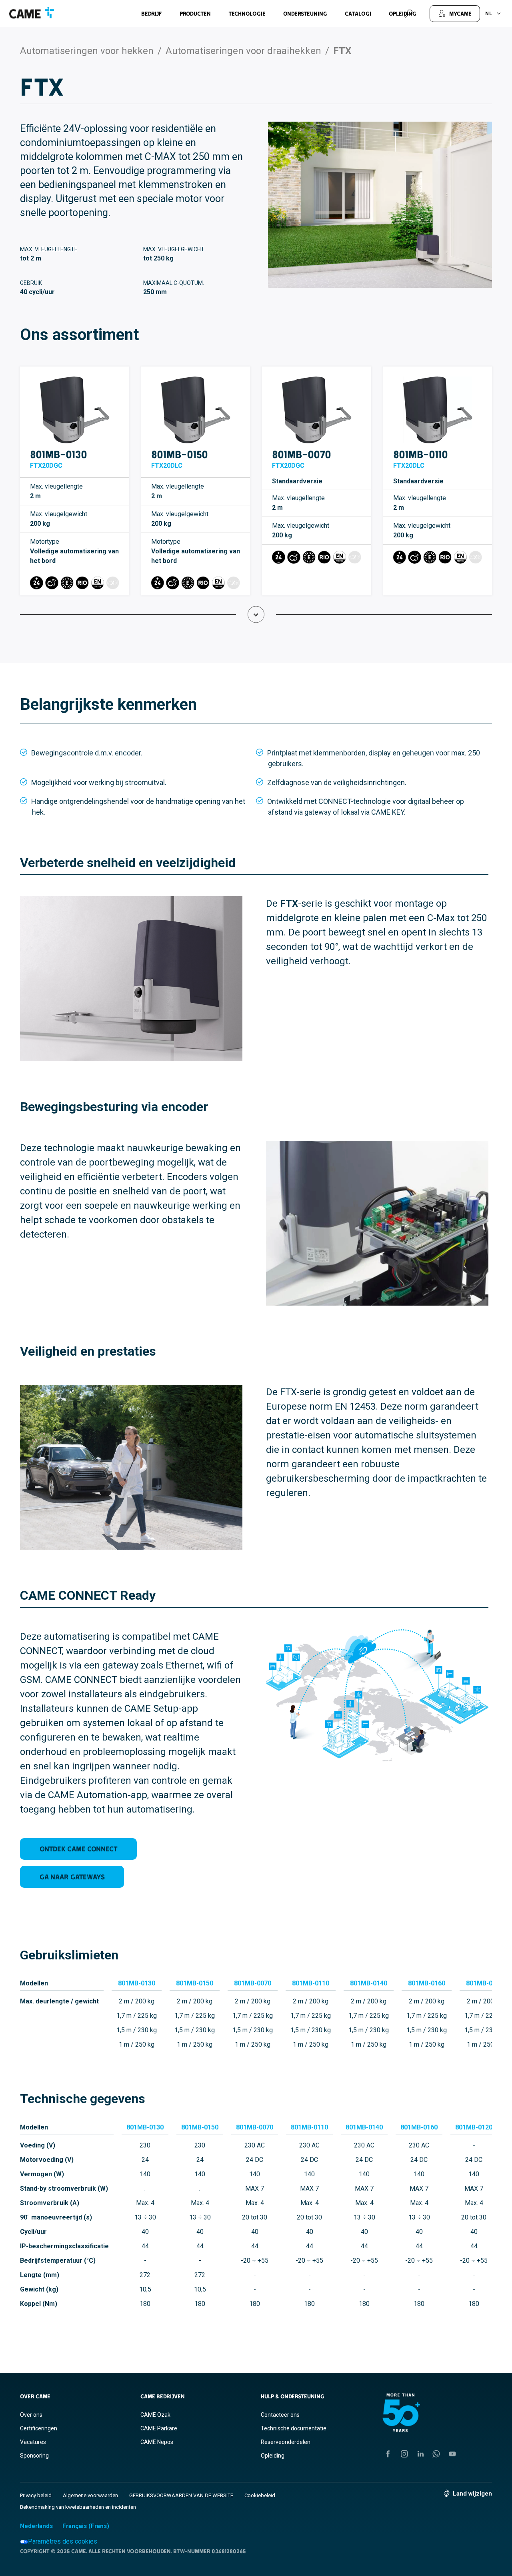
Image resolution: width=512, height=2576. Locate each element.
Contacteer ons (280, 2415)
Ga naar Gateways (72, 1877)
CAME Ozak (155, 2415)
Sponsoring (34, 2456)
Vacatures (33, 2442)
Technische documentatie (294, 2428)
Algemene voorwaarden (90, 2495)
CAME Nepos (157, 2442)
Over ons (31, 2415)
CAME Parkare (159, 2428)
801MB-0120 (485, 1983)
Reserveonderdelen (286, 2442)
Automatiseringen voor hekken (87, 51)
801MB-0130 (59, 454)
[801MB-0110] (438, 410)
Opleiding (273, 2456)
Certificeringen (39, 2428)
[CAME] (32, 13)
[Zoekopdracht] (408, 14)
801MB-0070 (302, 454)
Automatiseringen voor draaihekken (243, 51)
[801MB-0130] (75, 410)
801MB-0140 (369, 1983)
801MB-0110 (421, 454)
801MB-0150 (180, 454)
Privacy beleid (36, 2495)
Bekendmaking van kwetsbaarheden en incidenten (78, 2507)
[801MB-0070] (317, 410)
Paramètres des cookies (63, 2541)
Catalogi (358, 14)
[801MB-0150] (196, 410)
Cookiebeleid (260, 2495)
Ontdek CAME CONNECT (79, 1849)
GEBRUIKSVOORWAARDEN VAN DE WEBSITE (181, 2495)
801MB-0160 (427, 1983)
